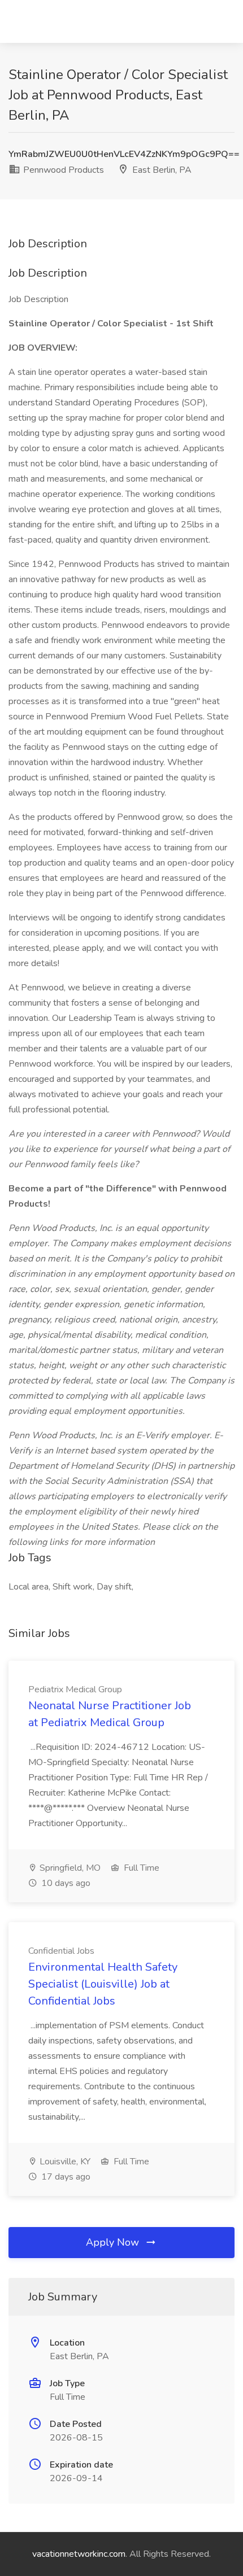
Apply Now (114, 2242)
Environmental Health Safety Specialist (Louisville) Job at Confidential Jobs (103, 1984)
